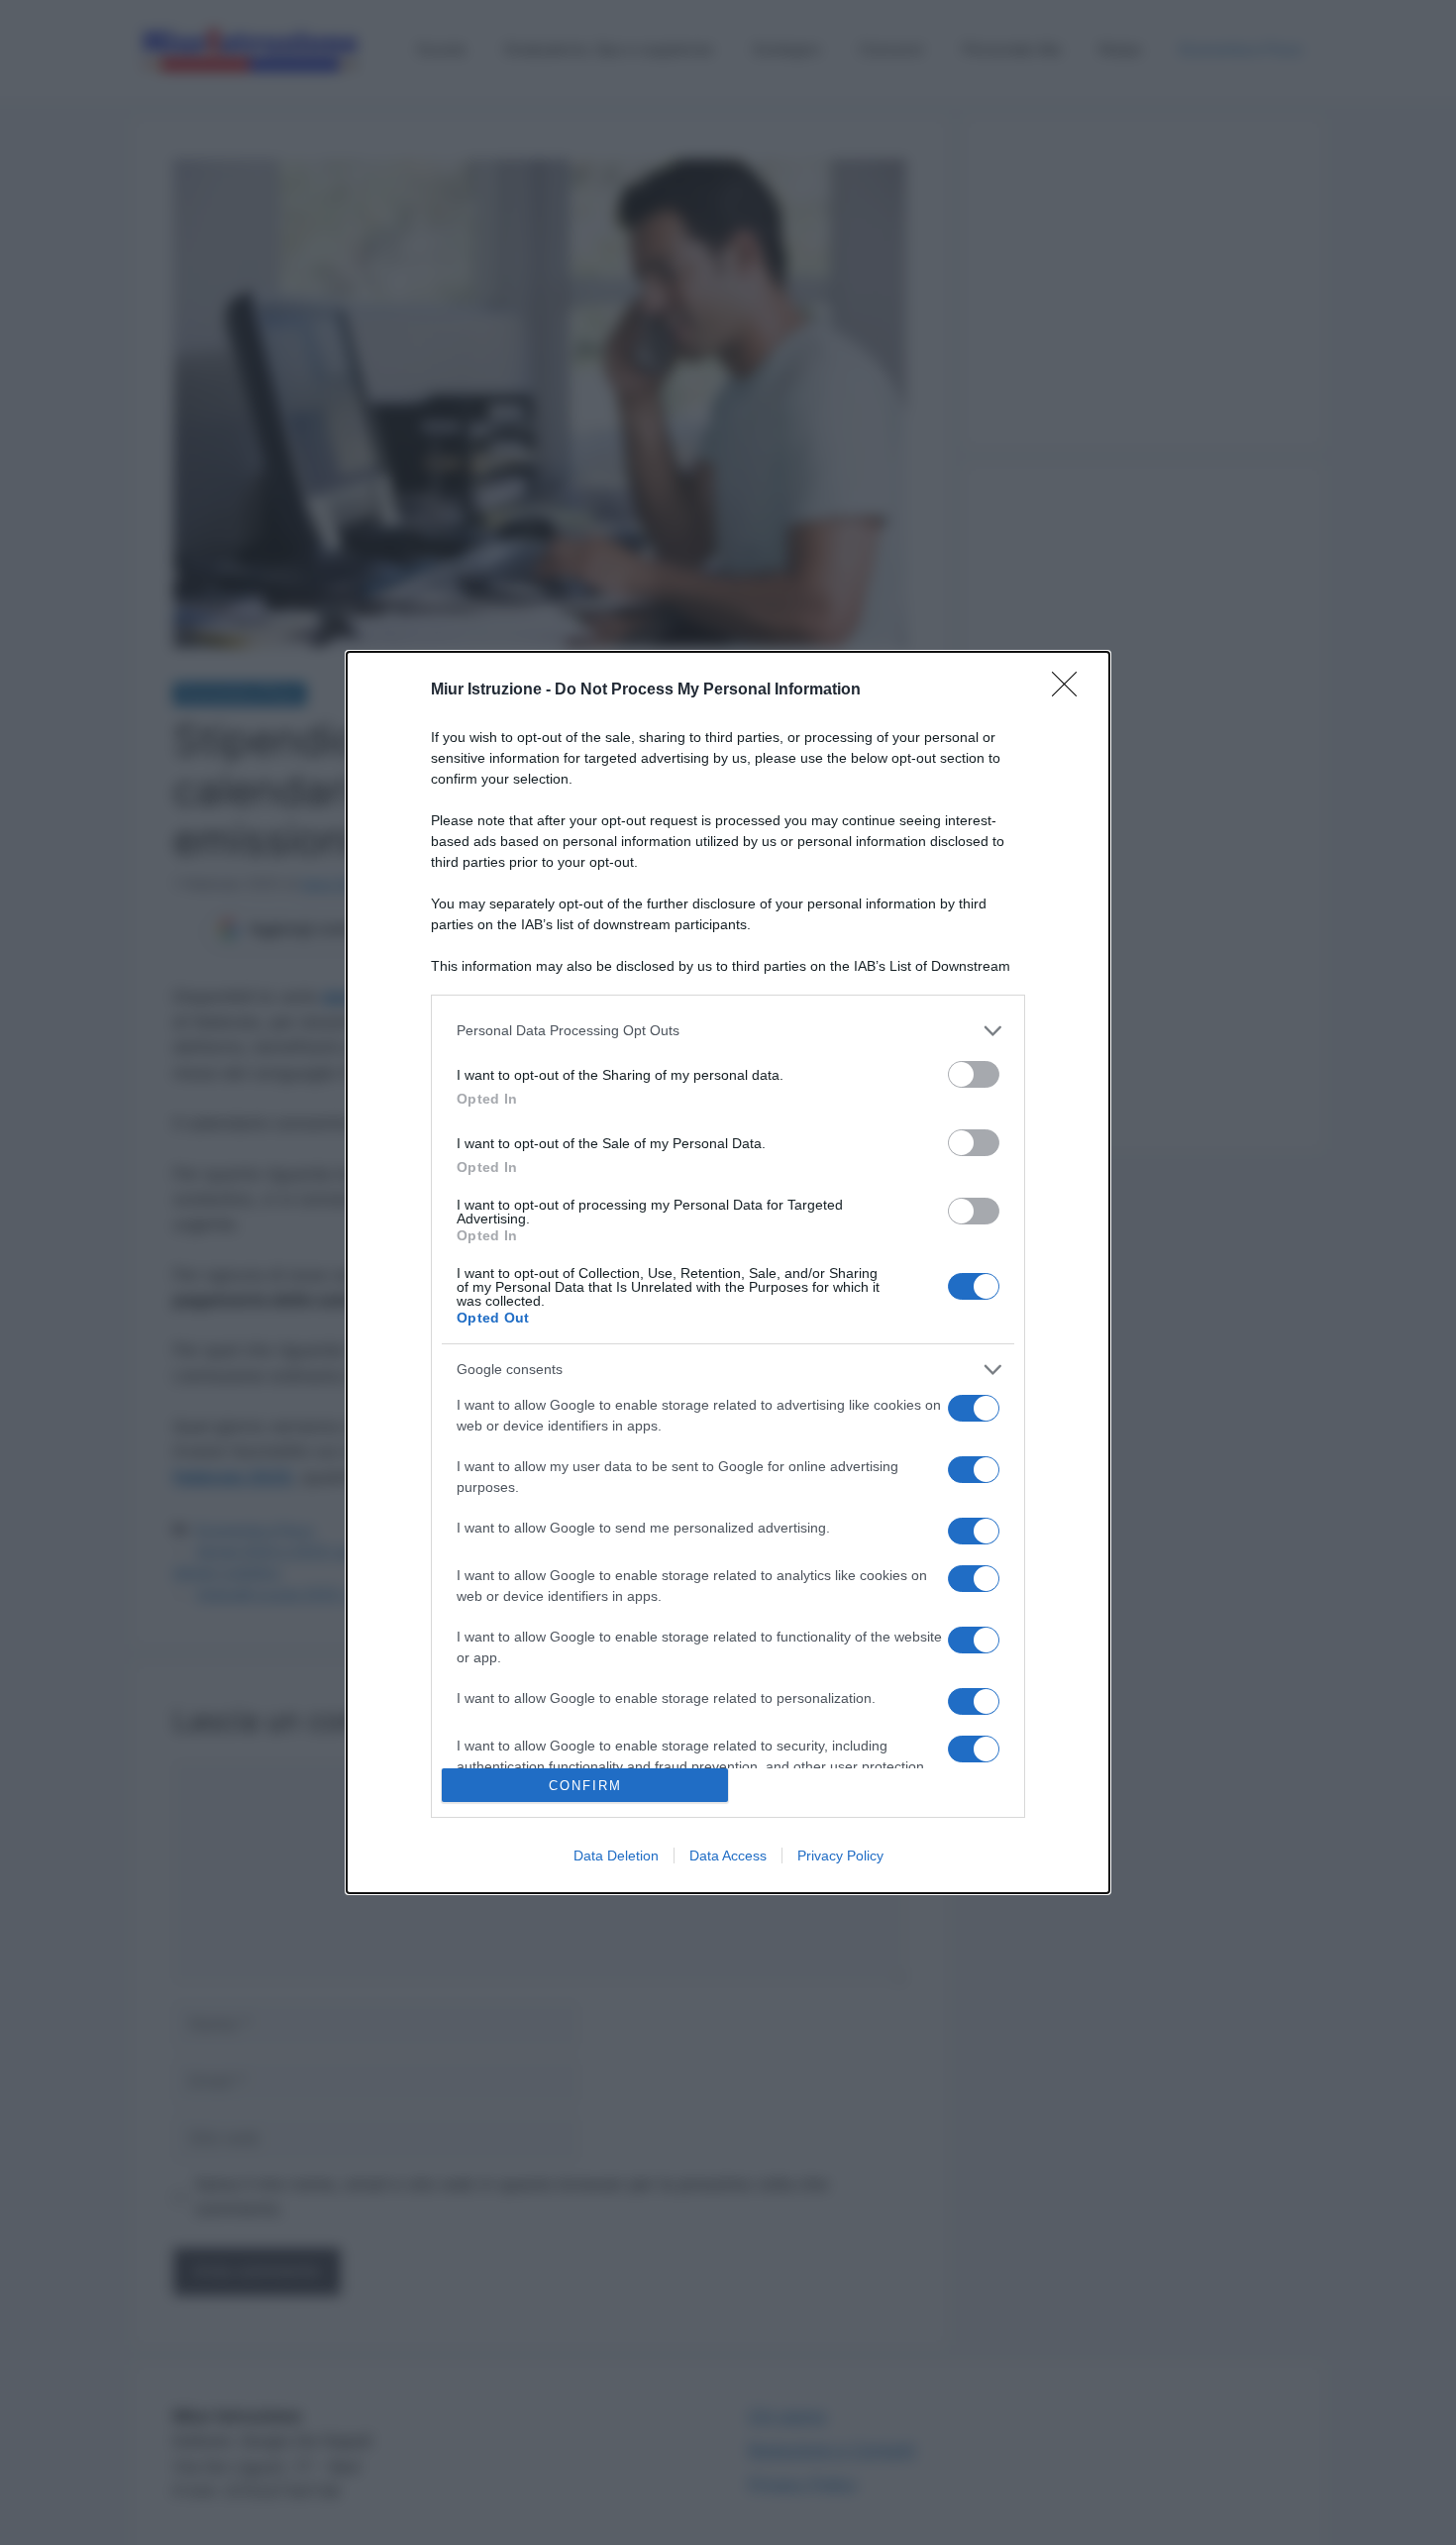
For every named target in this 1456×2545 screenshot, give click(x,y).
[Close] (1071, 690)
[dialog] (728, 1273)
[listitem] (728, 1031)
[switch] (974, 1074)
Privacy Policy (840, 1856)
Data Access (728, 1856)
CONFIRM (585, 1786)
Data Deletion (616, 1856)
